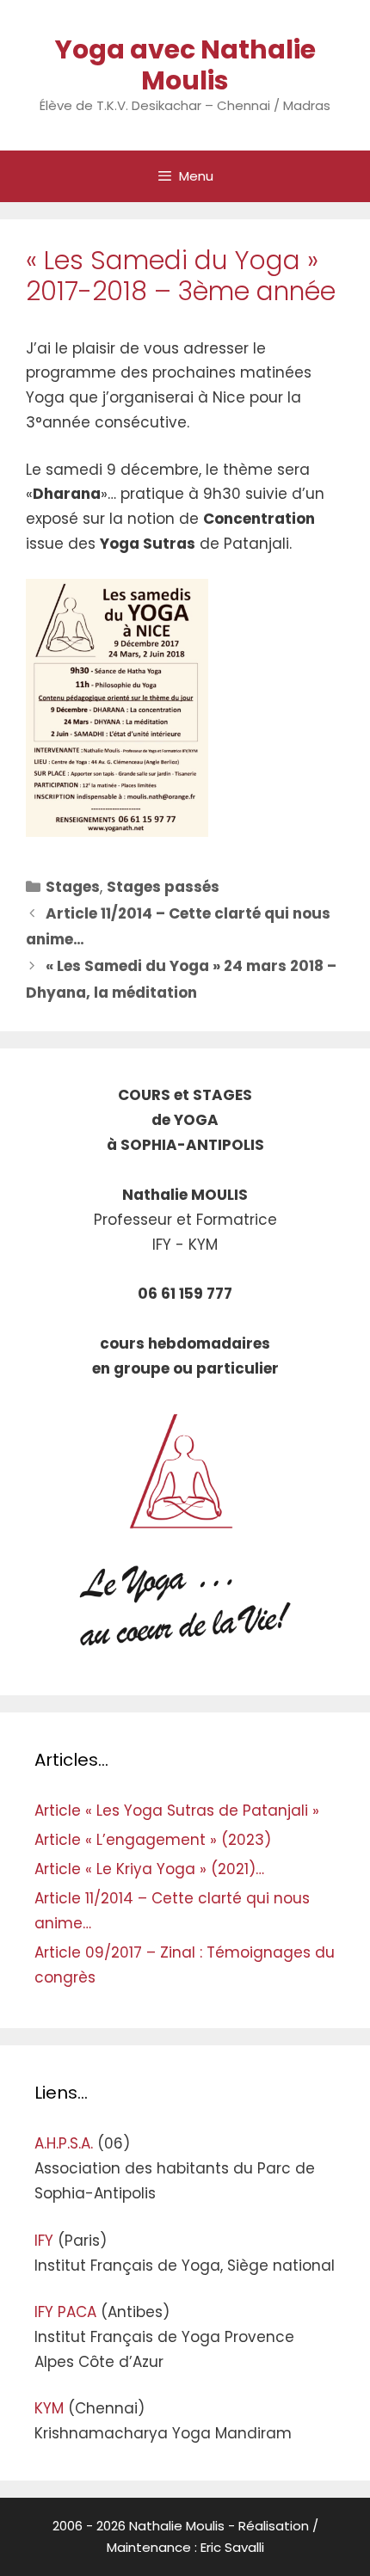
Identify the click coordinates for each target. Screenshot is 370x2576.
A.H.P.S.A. (64, 2143)
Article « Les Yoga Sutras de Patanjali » (177, 1811)
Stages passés (163, 887)
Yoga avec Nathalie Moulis (185, 65)
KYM (49, 2408)
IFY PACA (65, 2312)
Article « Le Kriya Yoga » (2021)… (149, 1869)
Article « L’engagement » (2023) (153, 1840)
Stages (73, 887)
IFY (44, 2241)
